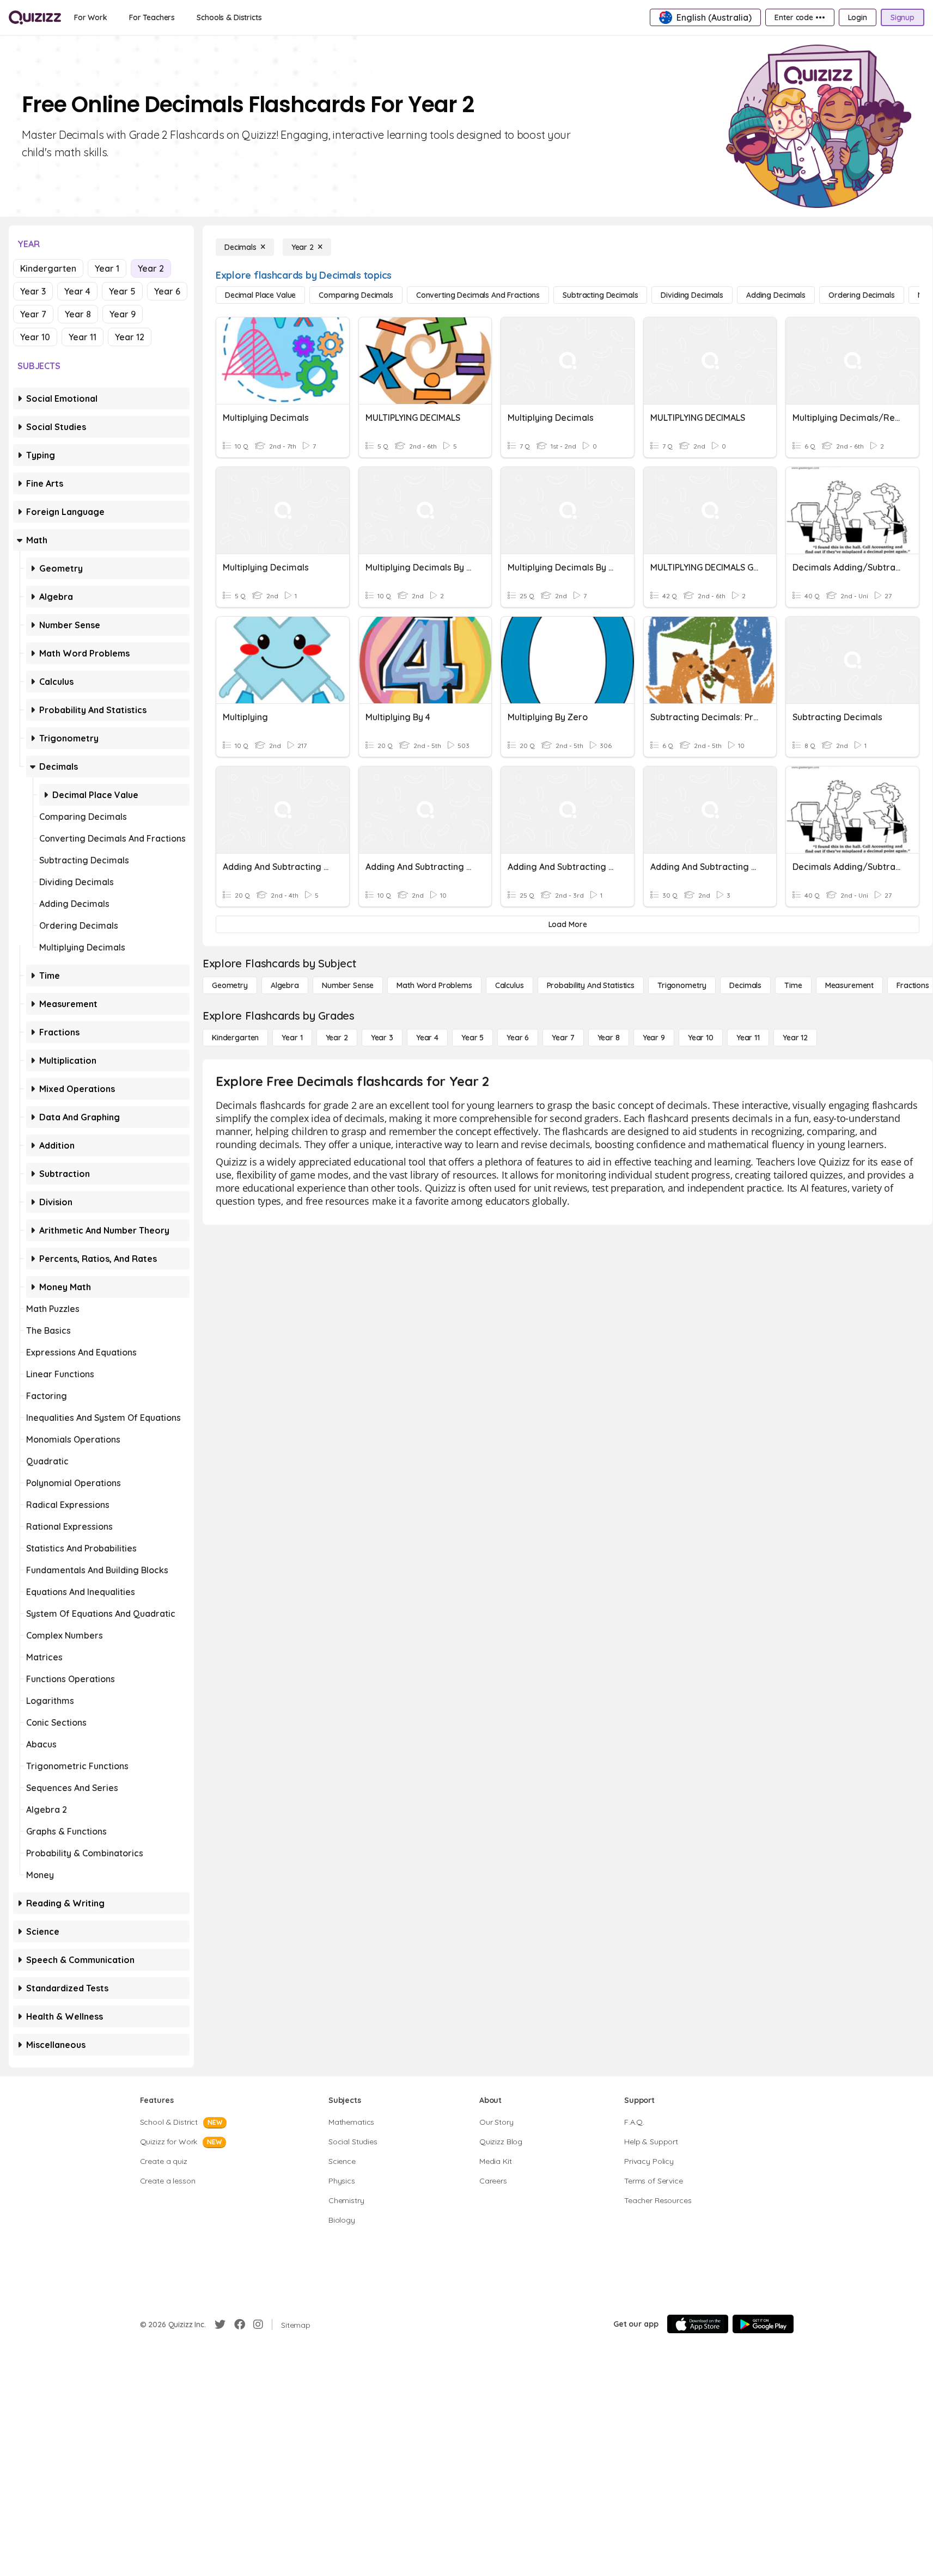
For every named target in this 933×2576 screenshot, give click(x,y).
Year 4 (77, 291)
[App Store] (698, 2324)
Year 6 (167, 291)
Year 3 (33, 291)
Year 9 (123, 314)
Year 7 (33, 314)
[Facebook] (240, 2324)
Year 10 (35, 337)
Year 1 (107, 268)
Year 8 (78, 314)
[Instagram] (258, 2324)
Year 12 (130, 337)
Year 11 (83, 337)
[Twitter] (220, 2324)
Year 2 (151, 268)
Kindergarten (48, 268)
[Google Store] (763, 2324)
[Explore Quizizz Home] (35, 17)
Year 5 (122, 291)
